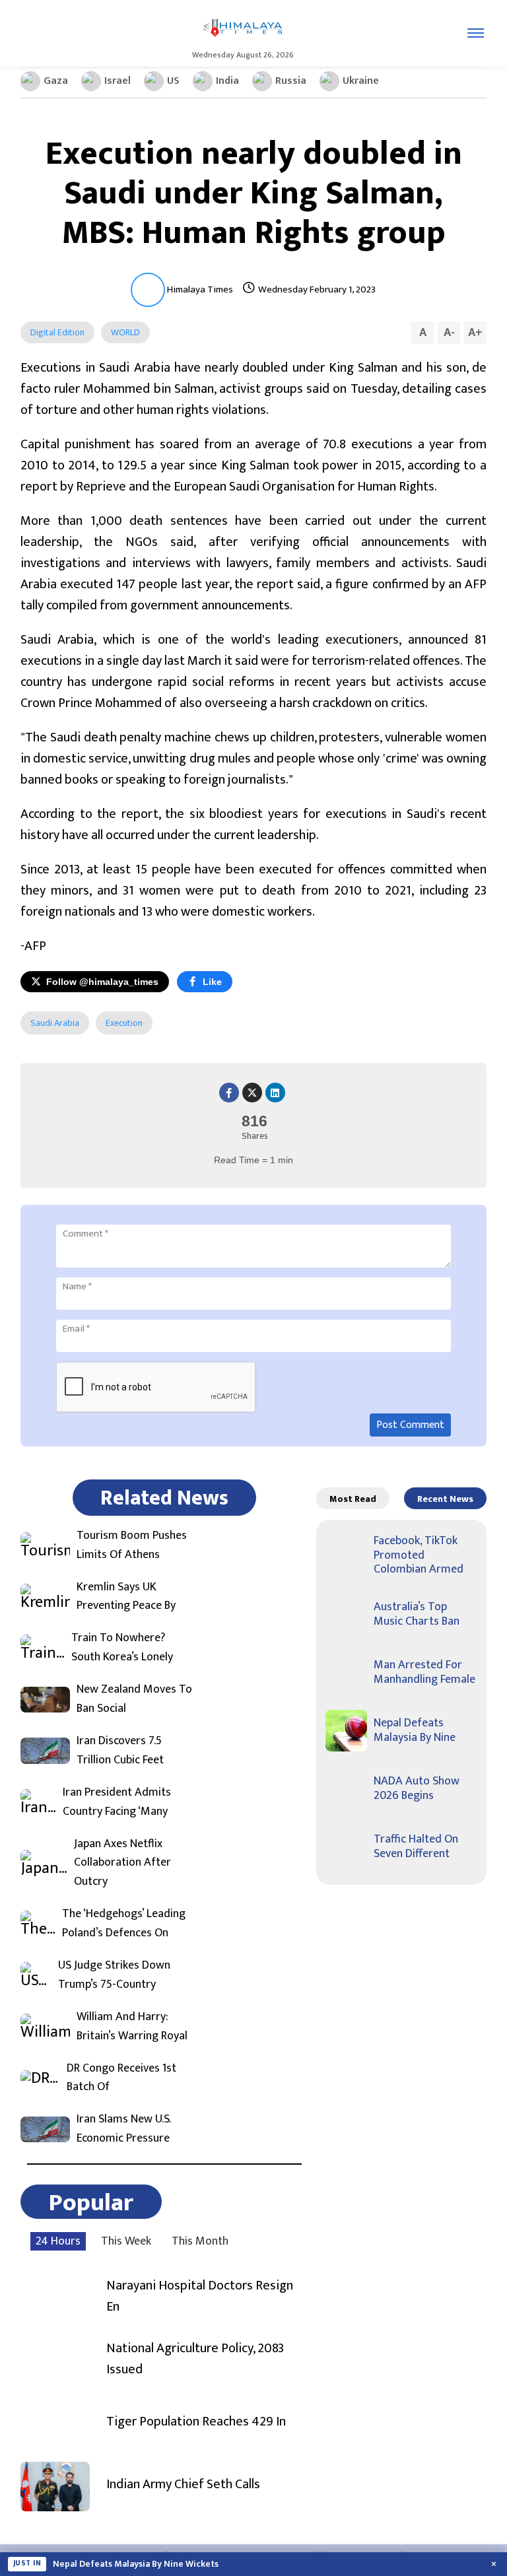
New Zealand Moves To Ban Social (134, 1699)
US (173, 81)
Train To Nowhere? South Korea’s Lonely (122, 1648)
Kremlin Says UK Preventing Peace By (126, 1597)
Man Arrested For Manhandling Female (424, 1672)
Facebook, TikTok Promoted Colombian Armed (419, 1555)
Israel (118, 81)
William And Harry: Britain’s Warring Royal (132, 2027)
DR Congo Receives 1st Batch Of (121, 2078)
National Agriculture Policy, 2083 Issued (195, 2359)
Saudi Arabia (55, 1023)
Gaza (56, 81)
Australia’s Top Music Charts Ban (417, 1614)
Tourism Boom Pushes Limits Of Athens (132, 1545)
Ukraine (361, 81)
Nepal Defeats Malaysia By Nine (415, 1730)
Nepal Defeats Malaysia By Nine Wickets (136, 2564)
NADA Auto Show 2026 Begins (417, 1788)
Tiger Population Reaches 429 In (196, 2422)
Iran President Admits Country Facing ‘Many (117, 1802)
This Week (126, 2241)
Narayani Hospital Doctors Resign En (200, 2296)
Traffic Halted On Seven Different (416, 1847)
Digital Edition (57, 332)
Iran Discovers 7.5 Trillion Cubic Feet (120, 1751)
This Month (200, 2241)
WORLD (125, 332)
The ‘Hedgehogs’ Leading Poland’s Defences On (124, 1924)
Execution (124, 1023)
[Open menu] (476, 33)
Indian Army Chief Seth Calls (183, 2484)
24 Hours (58, 2241)
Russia (291, 81)
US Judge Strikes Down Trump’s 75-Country (114, 1975)
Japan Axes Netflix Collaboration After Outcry (122, 1863)
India (227, 81)
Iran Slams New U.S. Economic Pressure (123, 2129)
